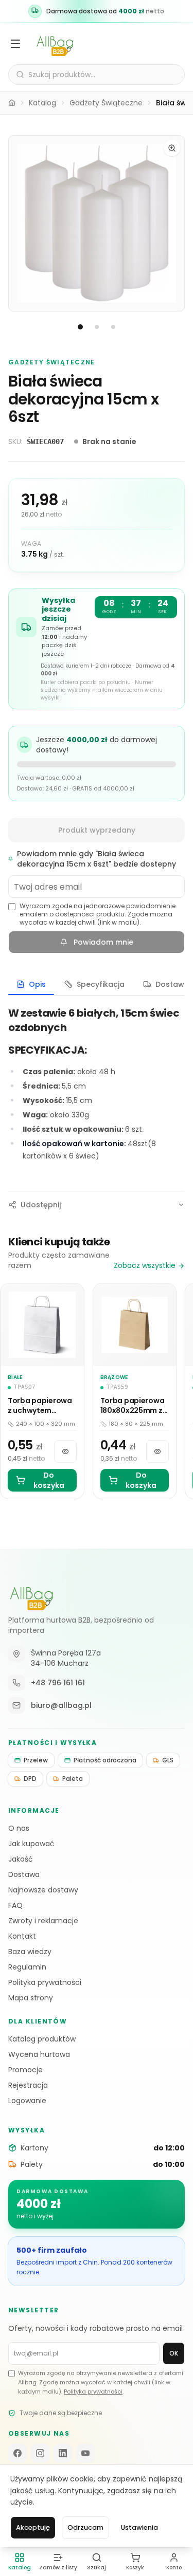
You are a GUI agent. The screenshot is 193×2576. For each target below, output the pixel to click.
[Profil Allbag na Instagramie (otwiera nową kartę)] (40, 2453)
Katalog (42, 103)
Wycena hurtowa (39, 2054)
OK (174, 2353)
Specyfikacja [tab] (101, 984)
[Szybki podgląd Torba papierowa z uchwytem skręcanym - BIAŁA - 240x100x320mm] (65, 1451)
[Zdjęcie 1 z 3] (80, 327)
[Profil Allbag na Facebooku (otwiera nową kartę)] (17, 2453)
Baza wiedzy (30, 1952)
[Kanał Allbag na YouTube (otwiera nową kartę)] (85, 2453)
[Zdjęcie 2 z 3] (97, 327)
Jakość (21, 1859)
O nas (19, 1828)
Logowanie (27, 2101)
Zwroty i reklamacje (43, 1921)
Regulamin (27, 1967)
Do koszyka (49, 1480)
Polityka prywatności (45, 1982)
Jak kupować (31, 1844)
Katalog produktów (42, 2039)
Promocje (25, 2070)
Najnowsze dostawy (43, 1890)
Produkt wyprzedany (97, 830)
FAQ (15, 1905)
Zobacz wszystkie (145, 1265)
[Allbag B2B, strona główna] (31, 1596)
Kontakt (22, 1936)
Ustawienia (139, 2527)
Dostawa (24, 1874)
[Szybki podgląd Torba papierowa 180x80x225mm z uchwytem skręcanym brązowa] (157, 1451)
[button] (97, 223)
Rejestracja (28, 2085)
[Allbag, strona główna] (55, 44)
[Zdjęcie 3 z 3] (113, 327)
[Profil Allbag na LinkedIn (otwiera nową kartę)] (63, 2453)
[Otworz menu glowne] (15, 44)
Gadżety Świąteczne (106, 103)
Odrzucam (85, 2527)
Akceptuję (33, 2527)
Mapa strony (31, 1998)
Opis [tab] (37, 984)
